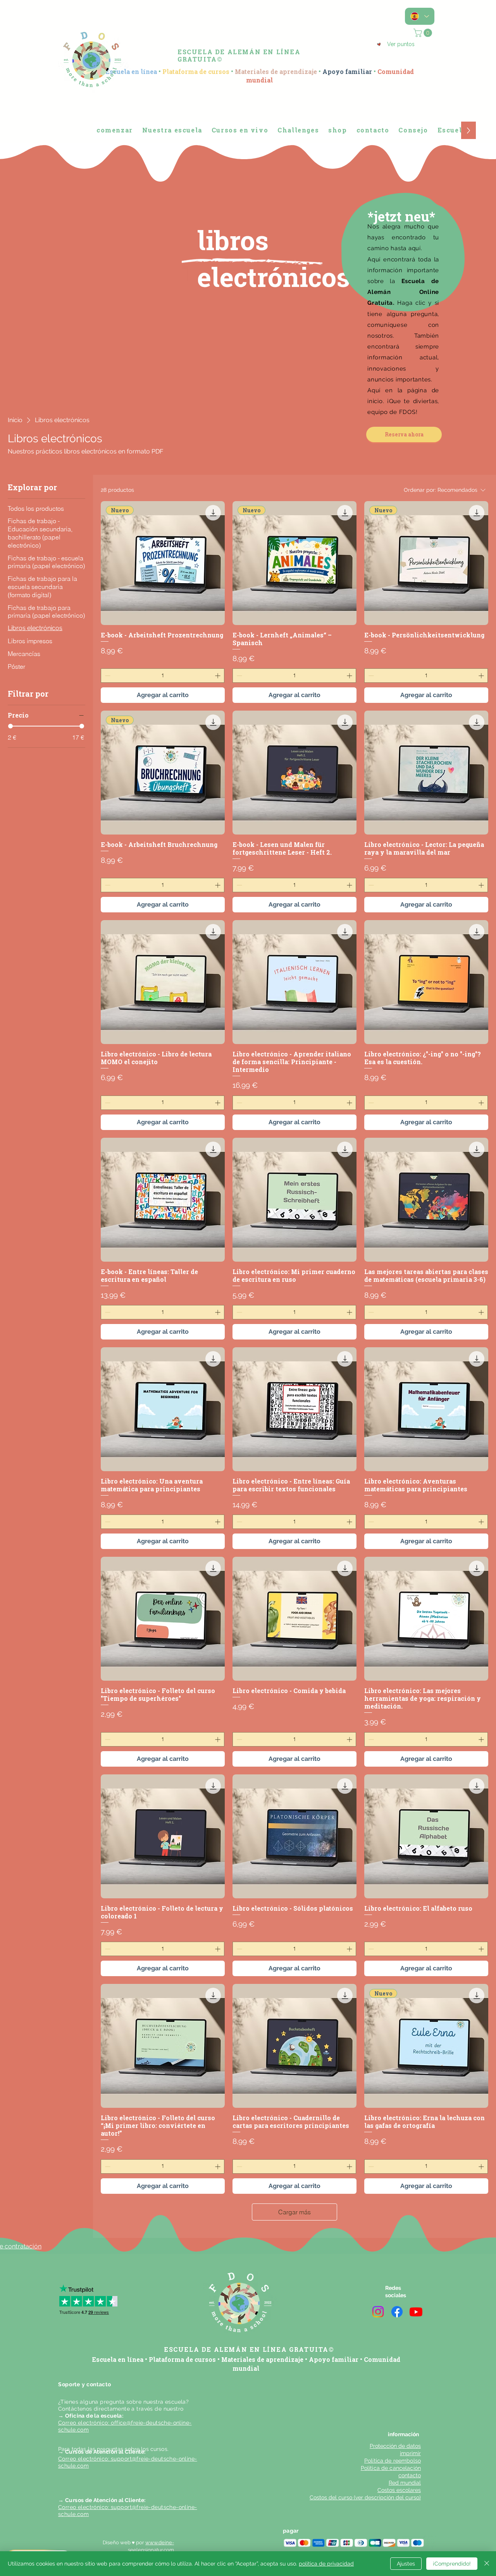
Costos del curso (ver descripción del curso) (365, 2497)
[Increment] (218, 676)
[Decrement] (107, 676)
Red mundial (405, 2483)
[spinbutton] (163, 676)
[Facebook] (397, 2312)
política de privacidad (326, 2564)
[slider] (10, 726)
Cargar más (294, 2212)
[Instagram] (378, 2312)
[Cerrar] (487, 2564)
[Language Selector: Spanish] (420, 16)
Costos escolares (399, 2490)
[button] (424, 33)
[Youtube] (416, 2312)
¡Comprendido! (452, 2564)
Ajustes (406, 2564)
